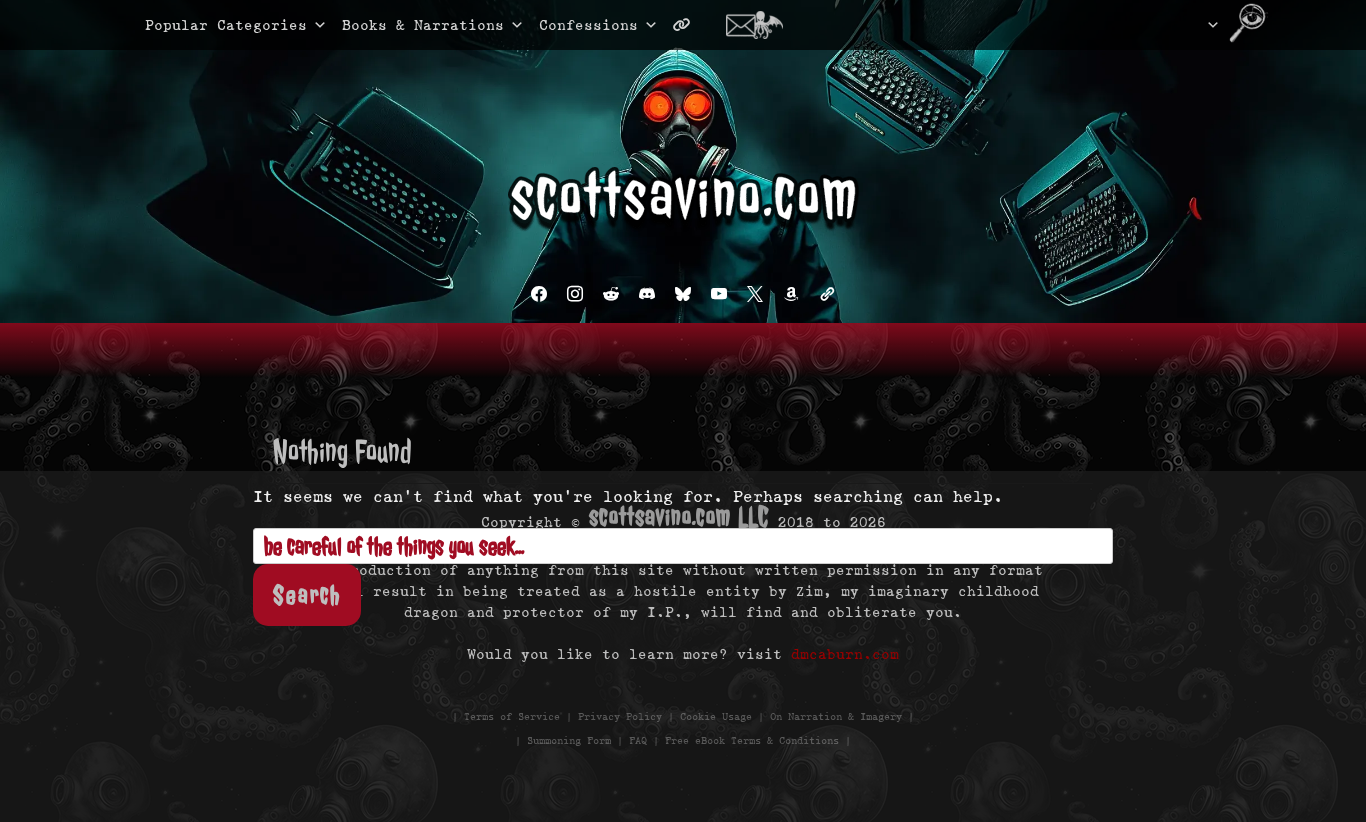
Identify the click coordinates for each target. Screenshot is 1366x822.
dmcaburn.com (845, 654)
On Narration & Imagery (836, 716)
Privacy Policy (620, 716)
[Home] (1187, 25)
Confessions (588, 25)
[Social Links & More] (689, 25)
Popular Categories (205, 25)
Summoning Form (569, 740)
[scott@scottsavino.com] (762, 25)
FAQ (638, 740)
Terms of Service (512, 716)
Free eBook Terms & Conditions (752, 740)
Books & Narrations (423, 25)
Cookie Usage (716, 716)
